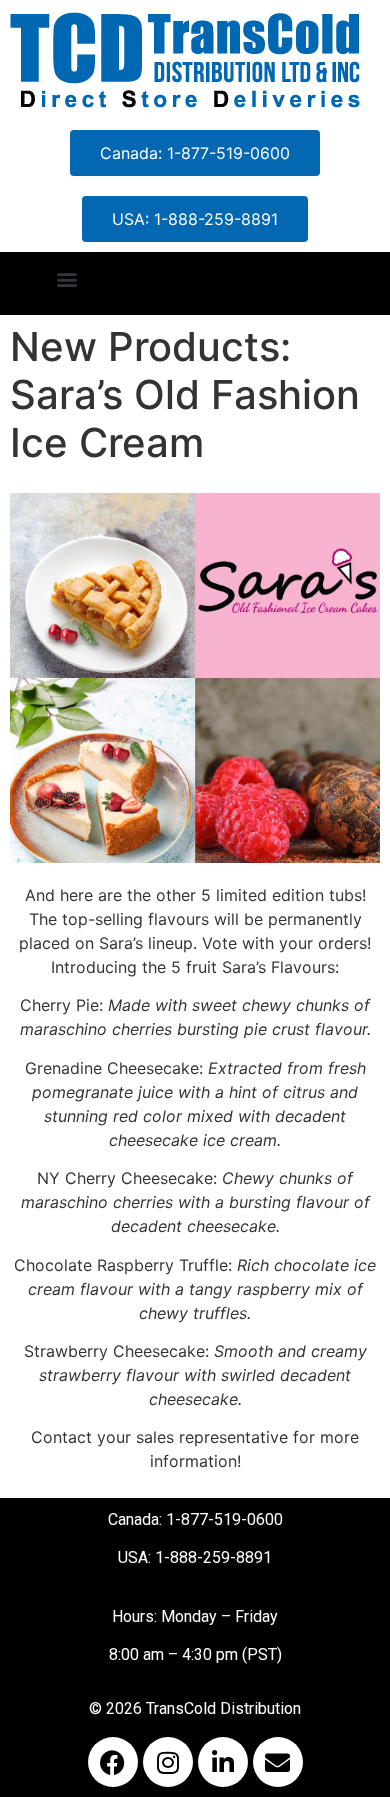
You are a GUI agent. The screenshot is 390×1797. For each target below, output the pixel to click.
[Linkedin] (223, 1762)
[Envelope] (278, 1762)
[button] (66, 278)
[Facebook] (113, 1762)
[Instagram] (168, 1762)
